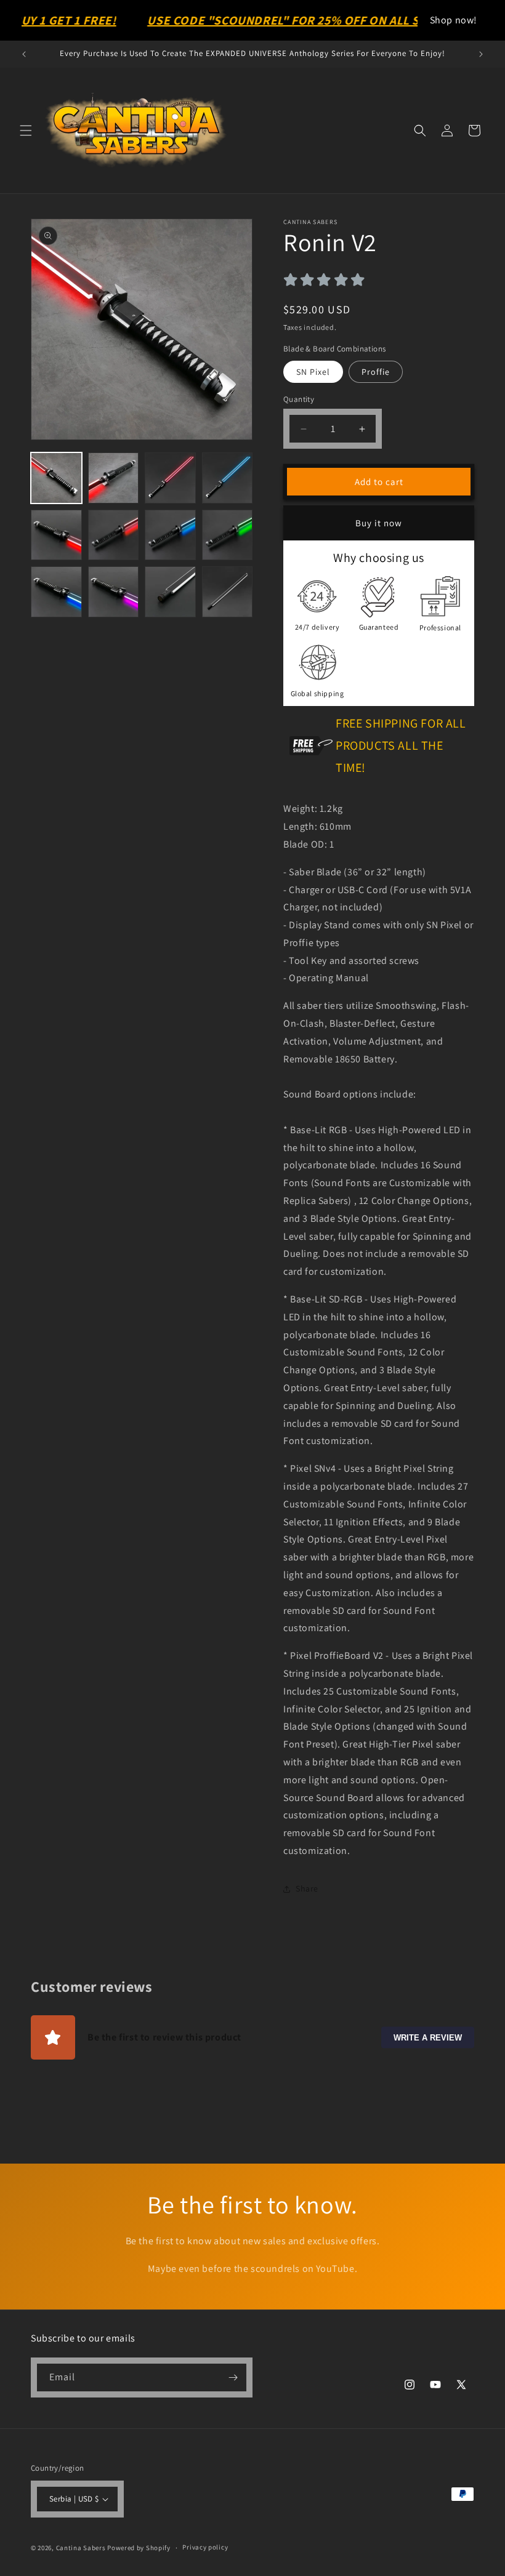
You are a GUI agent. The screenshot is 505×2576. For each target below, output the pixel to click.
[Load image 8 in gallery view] (228, 535)
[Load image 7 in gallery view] (170, 535)
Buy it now (379, 523)
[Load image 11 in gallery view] (170, 592)
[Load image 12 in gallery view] (228, 592)
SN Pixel (313, 372)
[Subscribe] (233, 2377)
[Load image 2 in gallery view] (114, 478)
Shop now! (454, 20)
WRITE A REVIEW (428, 2037)
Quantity (299, 399)
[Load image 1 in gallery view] (56, 478)
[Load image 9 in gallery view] (56, 592)
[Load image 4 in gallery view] (228, 478)
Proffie (376, 372)
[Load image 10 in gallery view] (114, 592)
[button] (26, 130)
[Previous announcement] (24, 54)
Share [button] (307, 1888)
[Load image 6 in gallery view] (114, 535)
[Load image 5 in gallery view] (56, 535)
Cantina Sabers (81, 2548)
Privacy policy (205, 2547)
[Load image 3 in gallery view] (170, 478)
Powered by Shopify (139, 2548)
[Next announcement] (481, 54)
